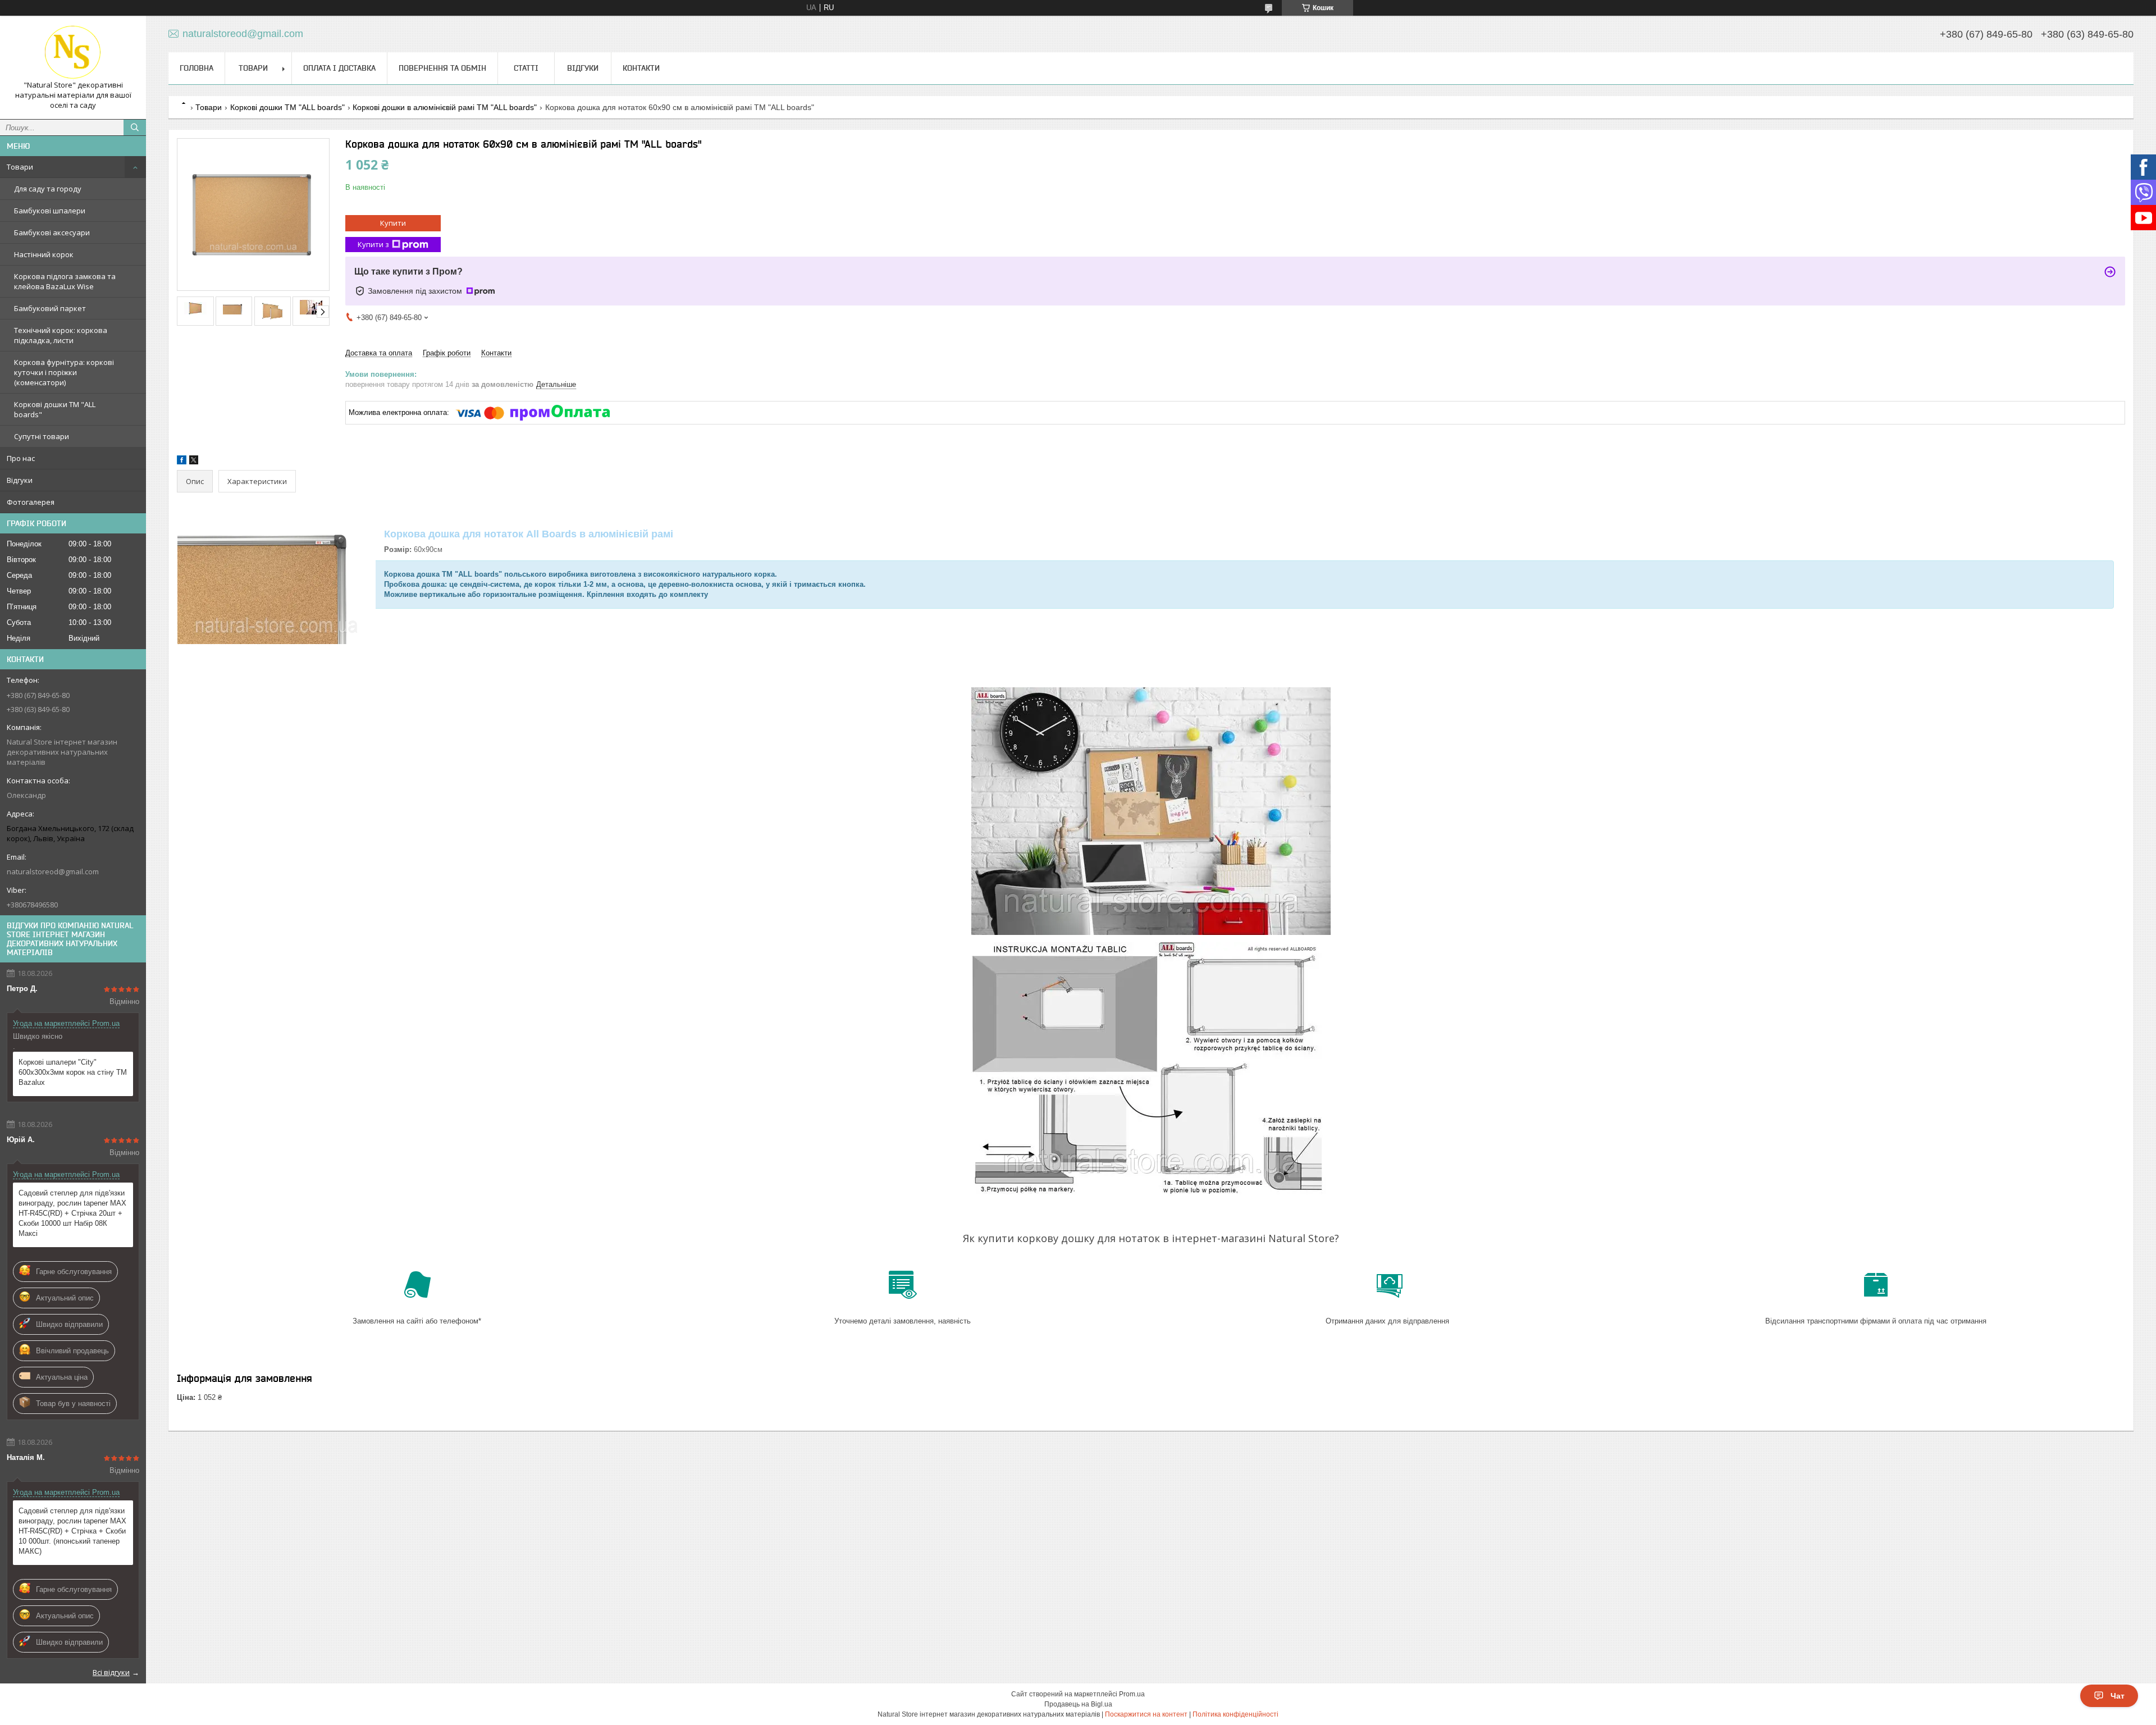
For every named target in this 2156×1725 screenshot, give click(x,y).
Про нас (21, 458)
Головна (197, 68)
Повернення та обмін (442, 68)
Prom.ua (1132, 1694)
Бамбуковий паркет (50, 308)
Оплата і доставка (339, 68)
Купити (393, 223)
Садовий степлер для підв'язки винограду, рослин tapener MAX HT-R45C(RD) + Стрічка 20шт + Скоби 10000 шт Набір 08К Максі (72, 1213)
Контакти (641, 68)
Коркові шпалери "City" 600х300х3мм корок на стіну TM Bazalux (73, 1072)
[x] (194, 462)
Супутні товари (42, 436)
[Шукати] (135, 127)
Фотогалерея (31, 502)
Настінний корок (44, 254)
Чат (2118, 1696)
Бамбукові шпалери (50, 211)
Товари (20, 167)
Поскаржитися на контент (1146, 1714)
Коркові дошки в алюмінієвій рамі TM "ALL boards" (445, 107)
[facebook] (182, 462)
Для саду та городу (48, 189)
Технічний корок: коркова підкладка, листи (61, 335)
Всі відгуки (111, 1672)
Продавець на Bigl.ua (1078, 1704)
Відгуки (20, 480)
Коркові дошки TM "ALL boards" (55, 409)
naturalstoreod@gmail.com (53, 871)
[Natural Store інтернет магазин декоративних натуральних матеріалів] (73, 52)
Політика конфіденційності (1235, 1714)
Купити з (373, 244)
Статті (526, 68)
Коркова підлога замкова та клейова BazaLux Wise (65, 281)
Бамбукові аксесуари (52, 232)
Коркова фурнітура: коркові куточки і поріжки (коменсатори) (64, 372)
